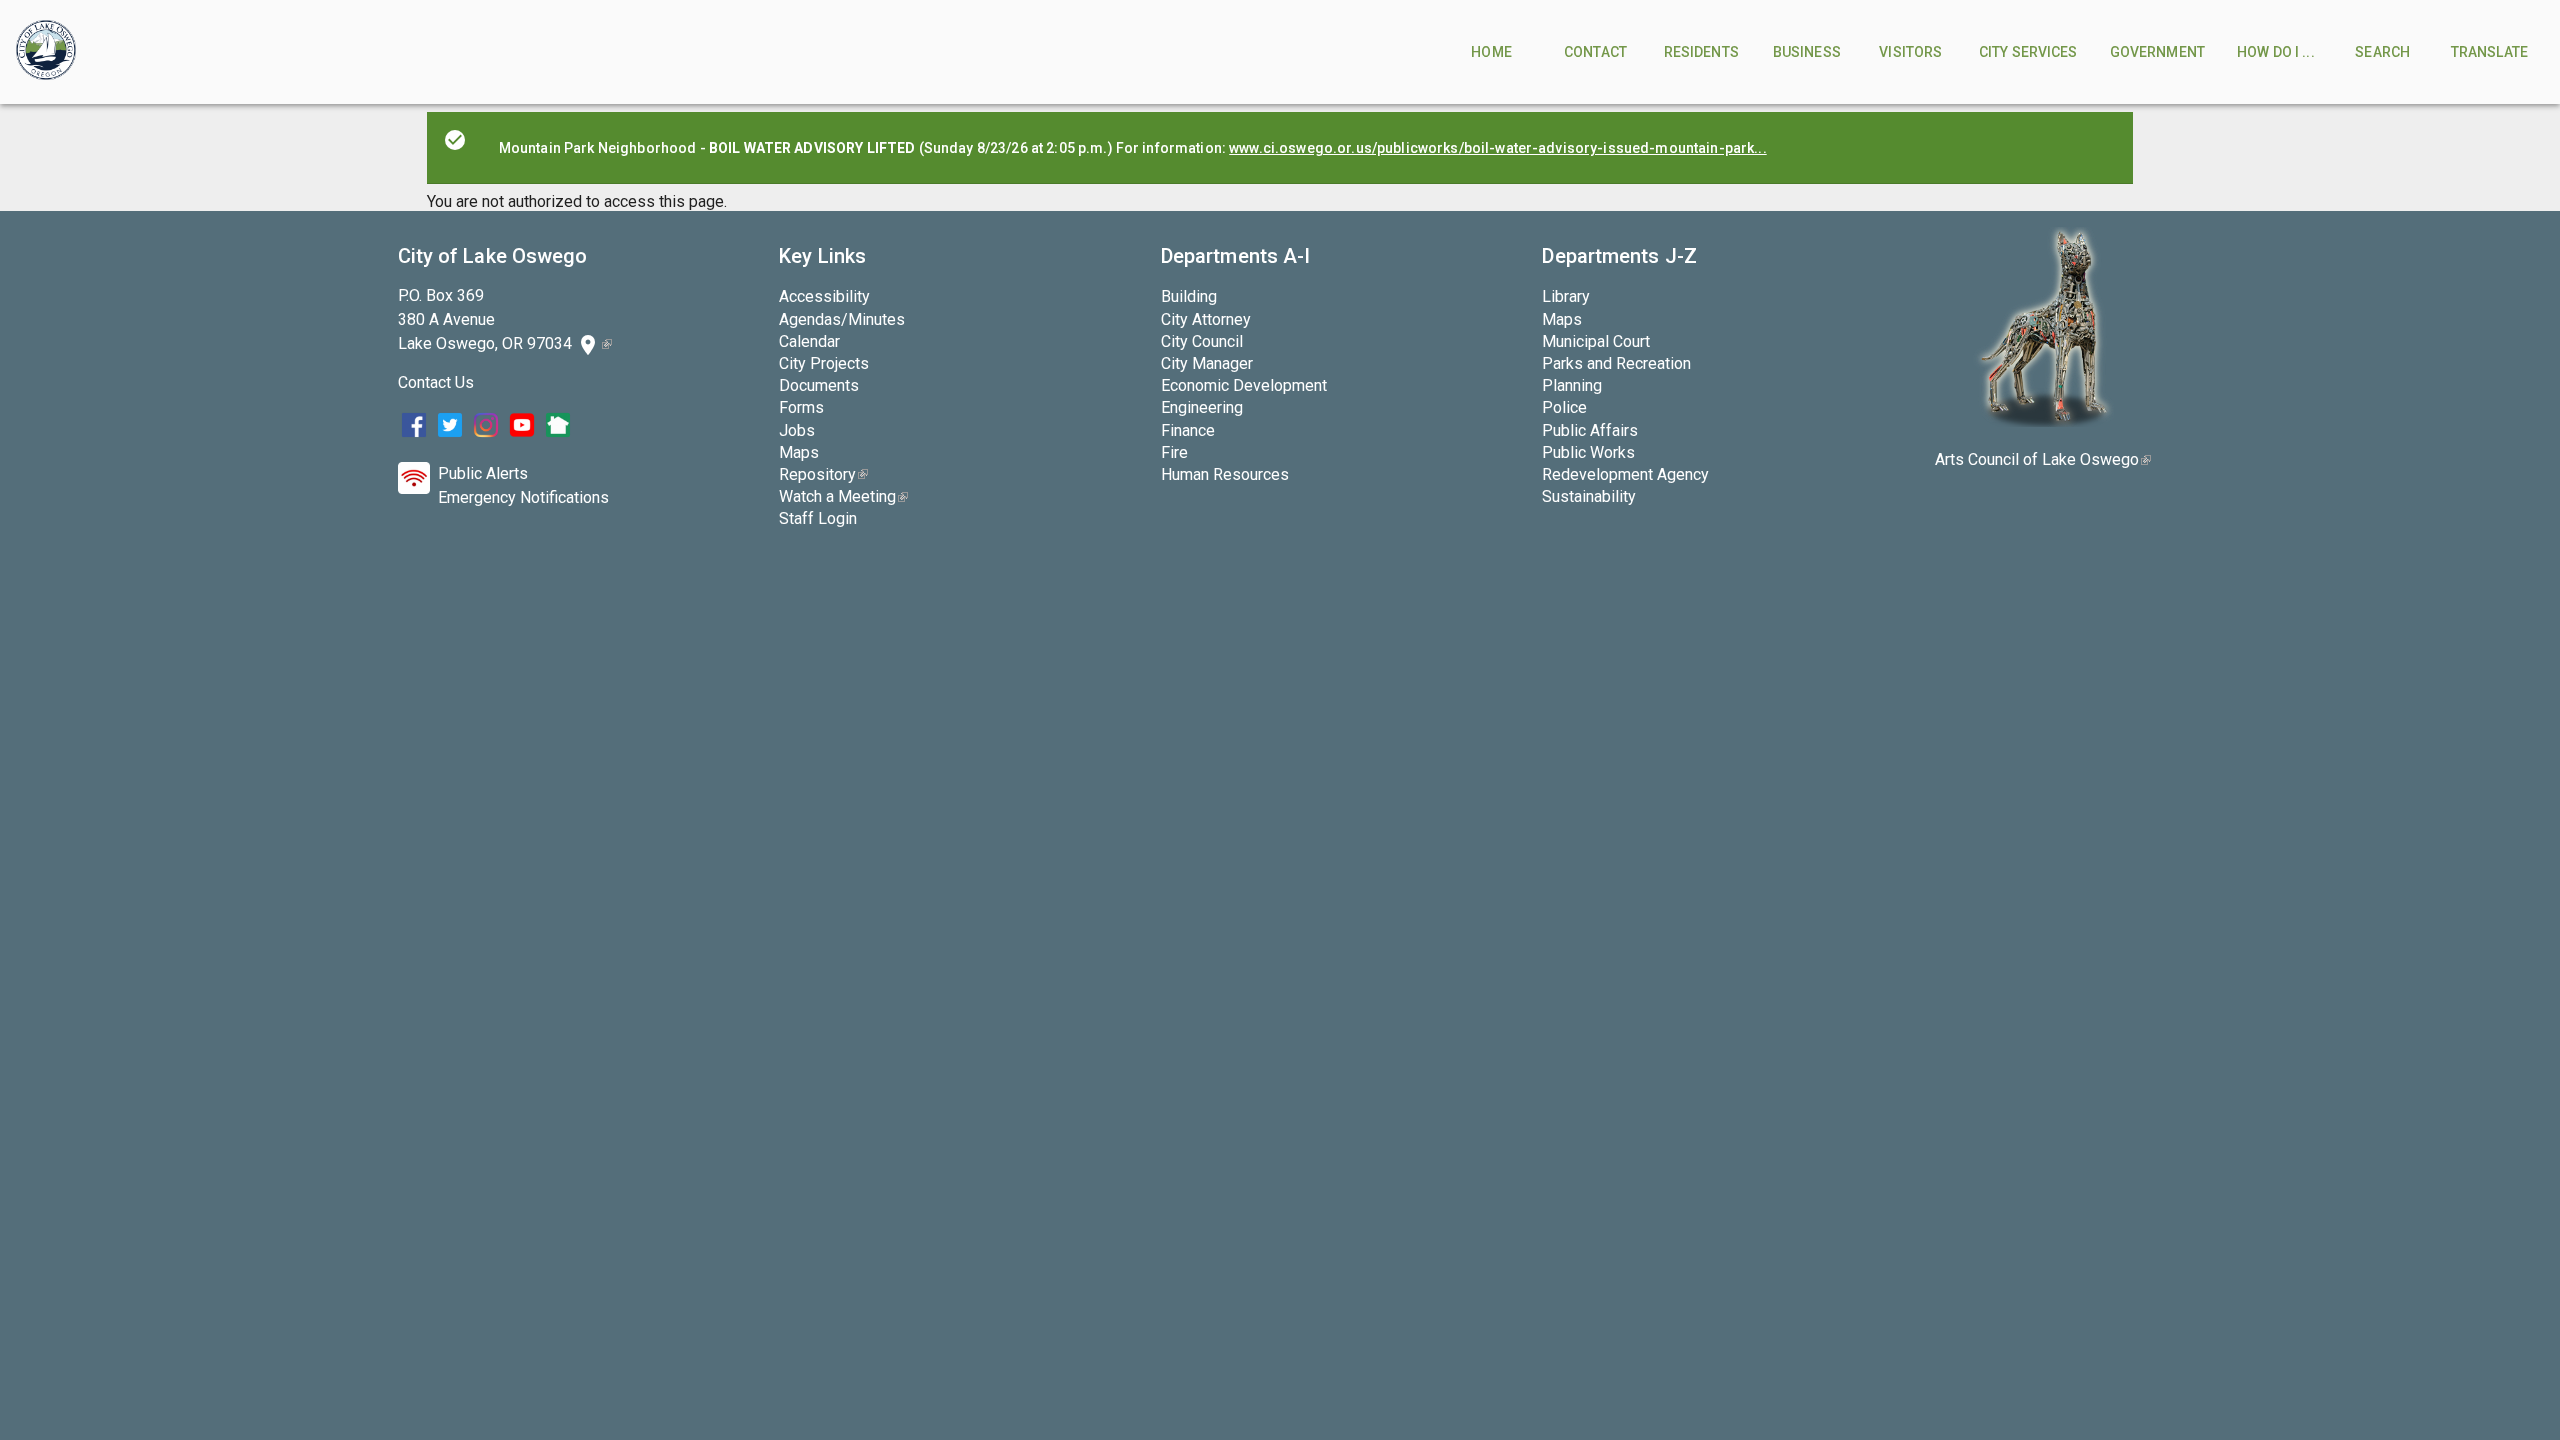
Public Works (1588, 452)
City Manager (1207, 363)
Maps (799, 452)
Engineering (1202, 407)
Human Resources (1225, 474)
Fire (1174, 452)
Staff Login (818, 518)
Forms (801, 407)
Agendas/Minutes (842, 319)
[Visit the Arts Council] (2043, 421)
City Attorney (1206, 319)
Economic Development (1244, 385)
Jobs (797, 430)
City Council (1202, 341)
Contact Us (436, 382)
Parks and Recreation (1616, 363)
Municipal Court (1596, 341)
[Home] (46, 52)
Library (1566, 296)
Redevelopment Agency (1625, 474)
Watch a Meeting (843, 496)
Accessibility (824, 296)
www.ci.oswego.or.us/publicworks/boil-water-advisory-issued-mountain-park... (1498, 148)
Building (1189, 296)
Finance (1188, 430)
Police (1564, 407)
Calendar (809, 341)
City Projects (824, 363)
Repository (823, 474)
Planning (1572, 385)
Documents (819, 385)
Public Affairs (1590, 430)
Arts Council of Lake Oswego (2043, 459)
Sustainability (1589, 496)
